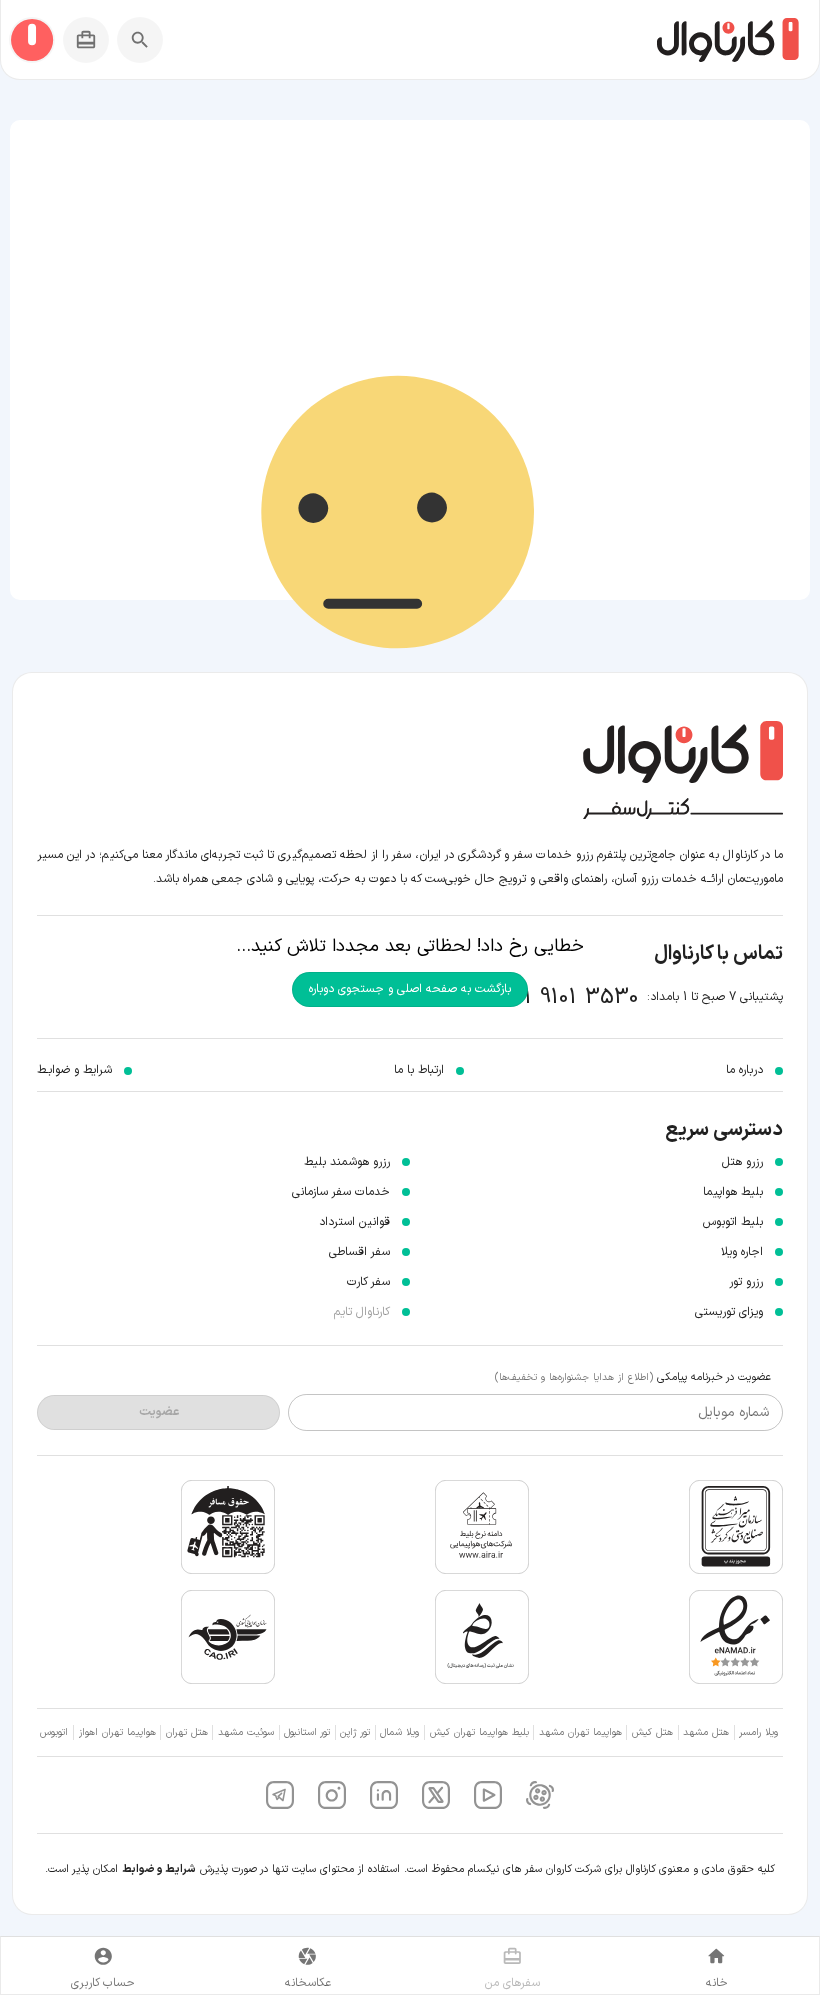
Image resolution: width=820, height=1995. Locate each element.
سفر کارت (368, 1282)
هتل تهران (187, 1732)
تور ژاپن (355, 1732)
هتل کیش (652, 1732)
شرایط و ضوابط (159, 1869)
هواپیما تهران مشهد (580, 1732)
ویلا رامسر (758, 1732)
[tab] (717, 1965)
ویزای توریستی (729, 1312)
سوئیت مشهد (246, 1732)
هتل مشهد (706, 1732)
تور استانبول (307, 1732)
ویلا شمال (399, 1732)
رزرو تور (746, 1282)
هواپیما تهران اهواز (117, 1732)
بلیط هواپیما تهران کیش (479, 1732)
